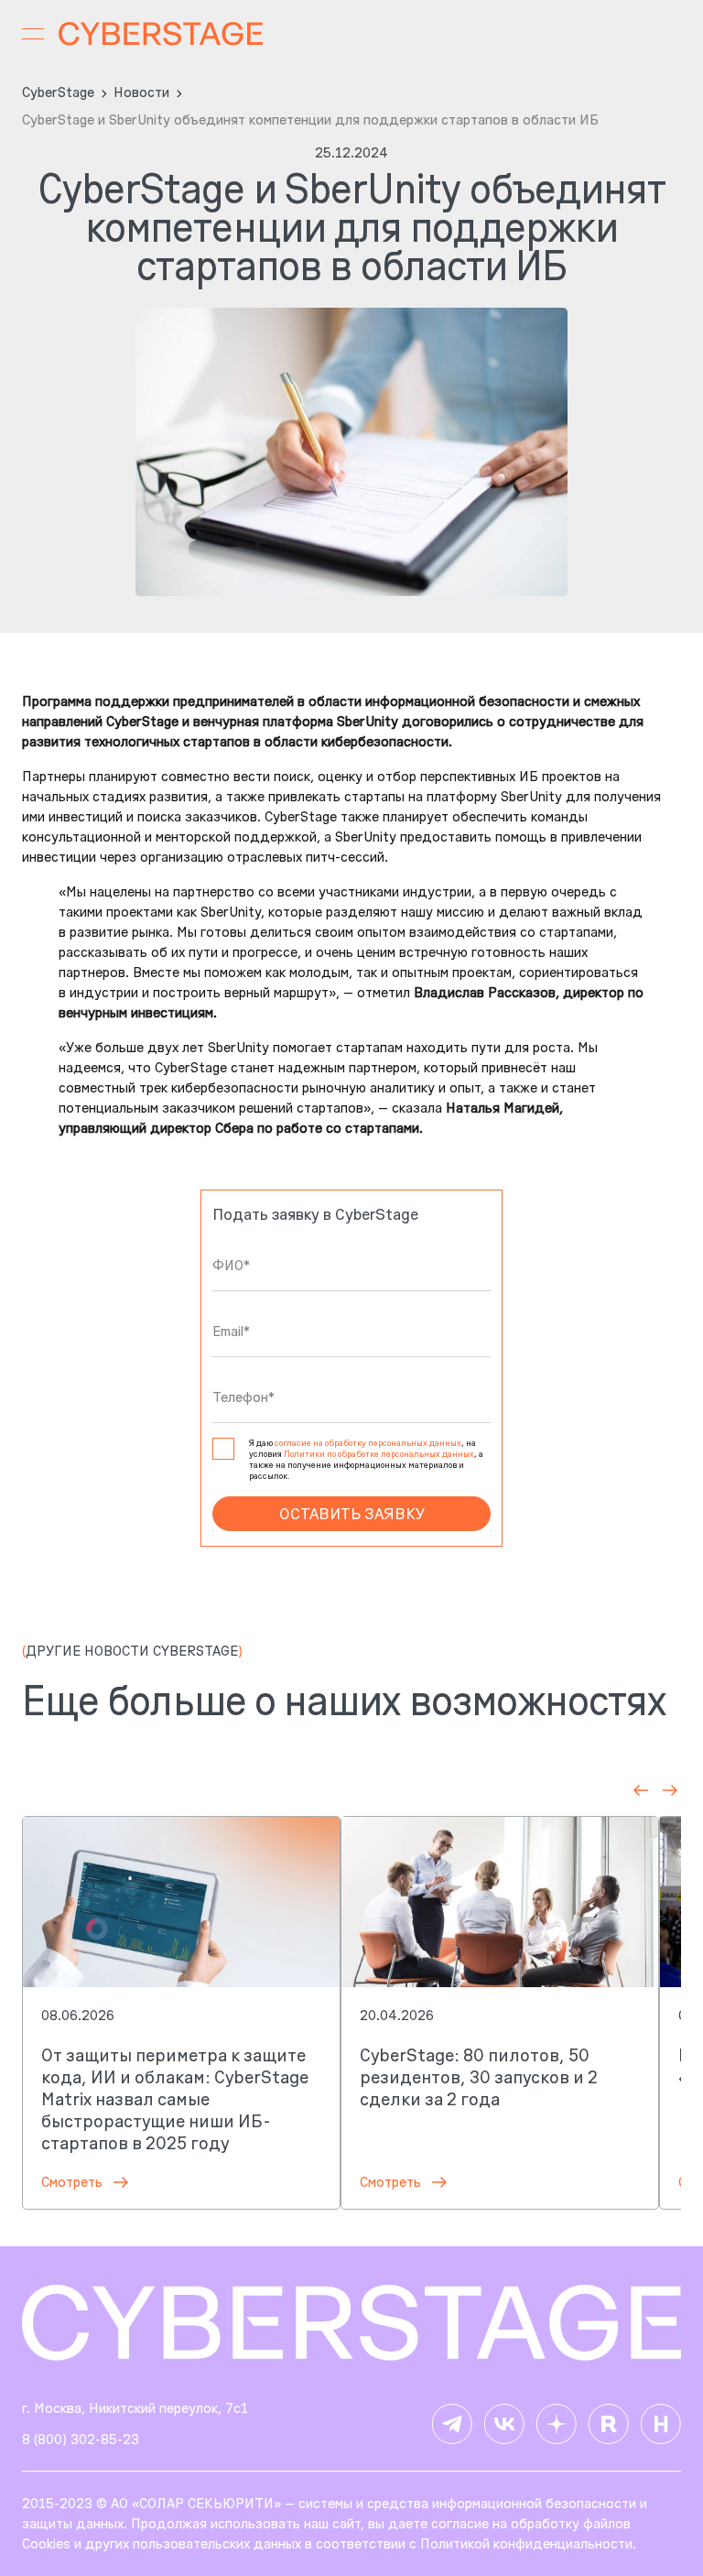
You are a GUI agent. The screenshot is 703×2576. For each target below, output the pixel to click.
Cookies (46, 2543)
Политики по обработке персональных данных (379, 1454)
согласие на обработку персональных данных (368, 1443)
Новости (141, 92)
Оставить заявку (352, 1514)
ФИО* (231, 1266)
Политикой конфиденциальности (526, 2543)
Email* (231, 1331)
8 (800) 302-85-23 (81, 2439)
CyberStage (58, 92)
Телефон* (243, 1397)
